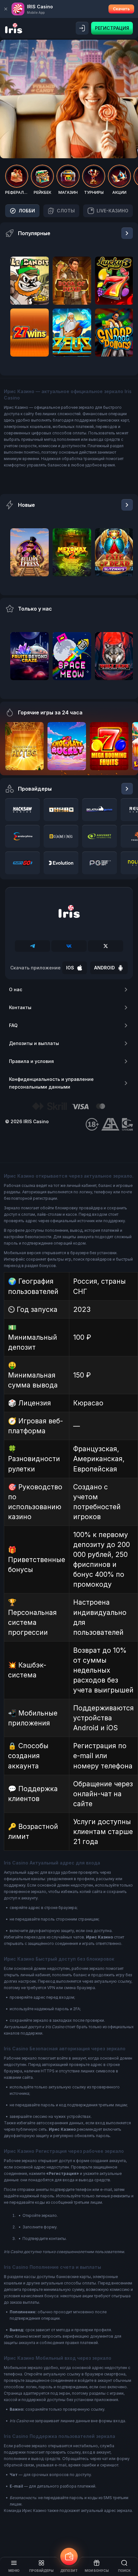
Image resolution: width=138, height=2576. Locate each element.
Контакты (20, 1007)
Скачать (121, 9)
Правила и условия (31, 1061)
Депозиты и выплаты (34, 1043)
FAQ (13, 1025)
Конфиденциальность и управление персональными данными (51, 1083)
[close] (6, 9)
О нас (16, 989)
